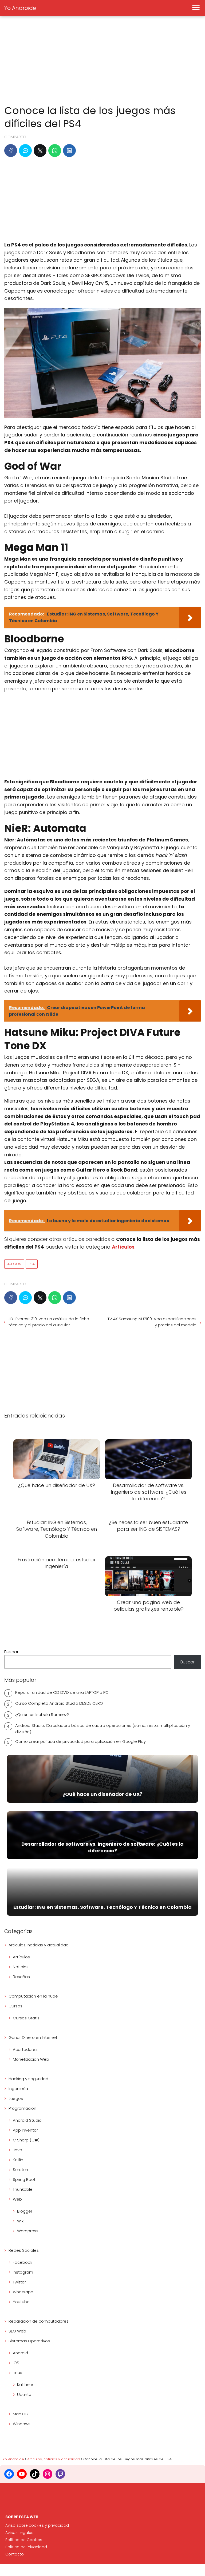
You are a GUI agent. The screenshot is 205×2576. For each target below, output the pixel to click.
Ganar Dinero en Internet (33, 2037)
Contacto (15, 2554)
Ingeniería (18, 2089)
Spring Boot (24, 2179)
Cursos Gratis (26, 2018)
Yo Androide (20, 8)
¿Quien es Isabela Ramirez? (42, 1714)
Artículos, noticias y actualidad (39, 1945)
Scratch (20, 2170)
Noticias (21, 1967)
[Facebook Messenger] (25, 151)
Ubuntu (24, 2394)
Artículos (21, 1957)
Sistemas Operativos (29, 2341)
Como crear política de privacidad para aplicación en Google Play (80, 1741)
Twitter (19, 2282)
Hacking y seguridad (28, 2079)
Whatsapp (23, 2292)
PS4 (32, 1264)
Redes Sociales (24, 2250)
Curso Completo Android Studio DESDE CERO (59, 1703)
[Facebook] (11, 151)
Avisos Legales (19, 2533)
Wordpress (28, 2231)
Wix (20, 2221)
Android (20, 2353)
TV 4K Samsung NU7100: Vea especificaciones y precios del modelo (152, 1322)
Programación (22, 2108)
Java (17, 2150)
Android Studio (27, 2120)
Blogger (25, 2211)
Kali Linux (25, 2385)
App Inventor (25, 2130)
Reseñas (21, 1977)
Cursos (15, 2006)
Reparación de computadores (39, 2321)
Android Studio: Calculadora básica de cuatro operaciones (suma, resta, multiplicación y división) (103, 1729)
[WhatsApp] (55, 151)
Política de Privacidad (26, 2547)
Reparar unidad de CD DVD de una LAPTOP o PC (62, 1692)
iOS (16, 2363)
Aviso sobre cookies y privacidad (37, 2525)
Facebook (23, 2262)
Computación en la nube (33, 1996)
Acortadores (25, 2049)
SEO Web (17, 2331)
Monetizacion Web (31, 2059)
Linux (17, 2373)
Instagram (23, 2272)
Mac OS (20, 2414)
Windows (22, 2424)
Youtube (21, 2302)
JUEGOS (14, 1264)
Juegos (16, 2098)
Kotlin (18, 2160)
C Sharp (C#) (26, 2140)
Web (17, 2199)
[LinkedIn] (69, 151)
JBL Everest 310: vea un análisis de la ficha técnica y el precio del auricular (49, 1322)
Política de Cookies (24, 2540)
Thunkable (23, 2189)
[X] (40, 151)
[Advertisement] (102, 61)
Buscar (11, 1652)
